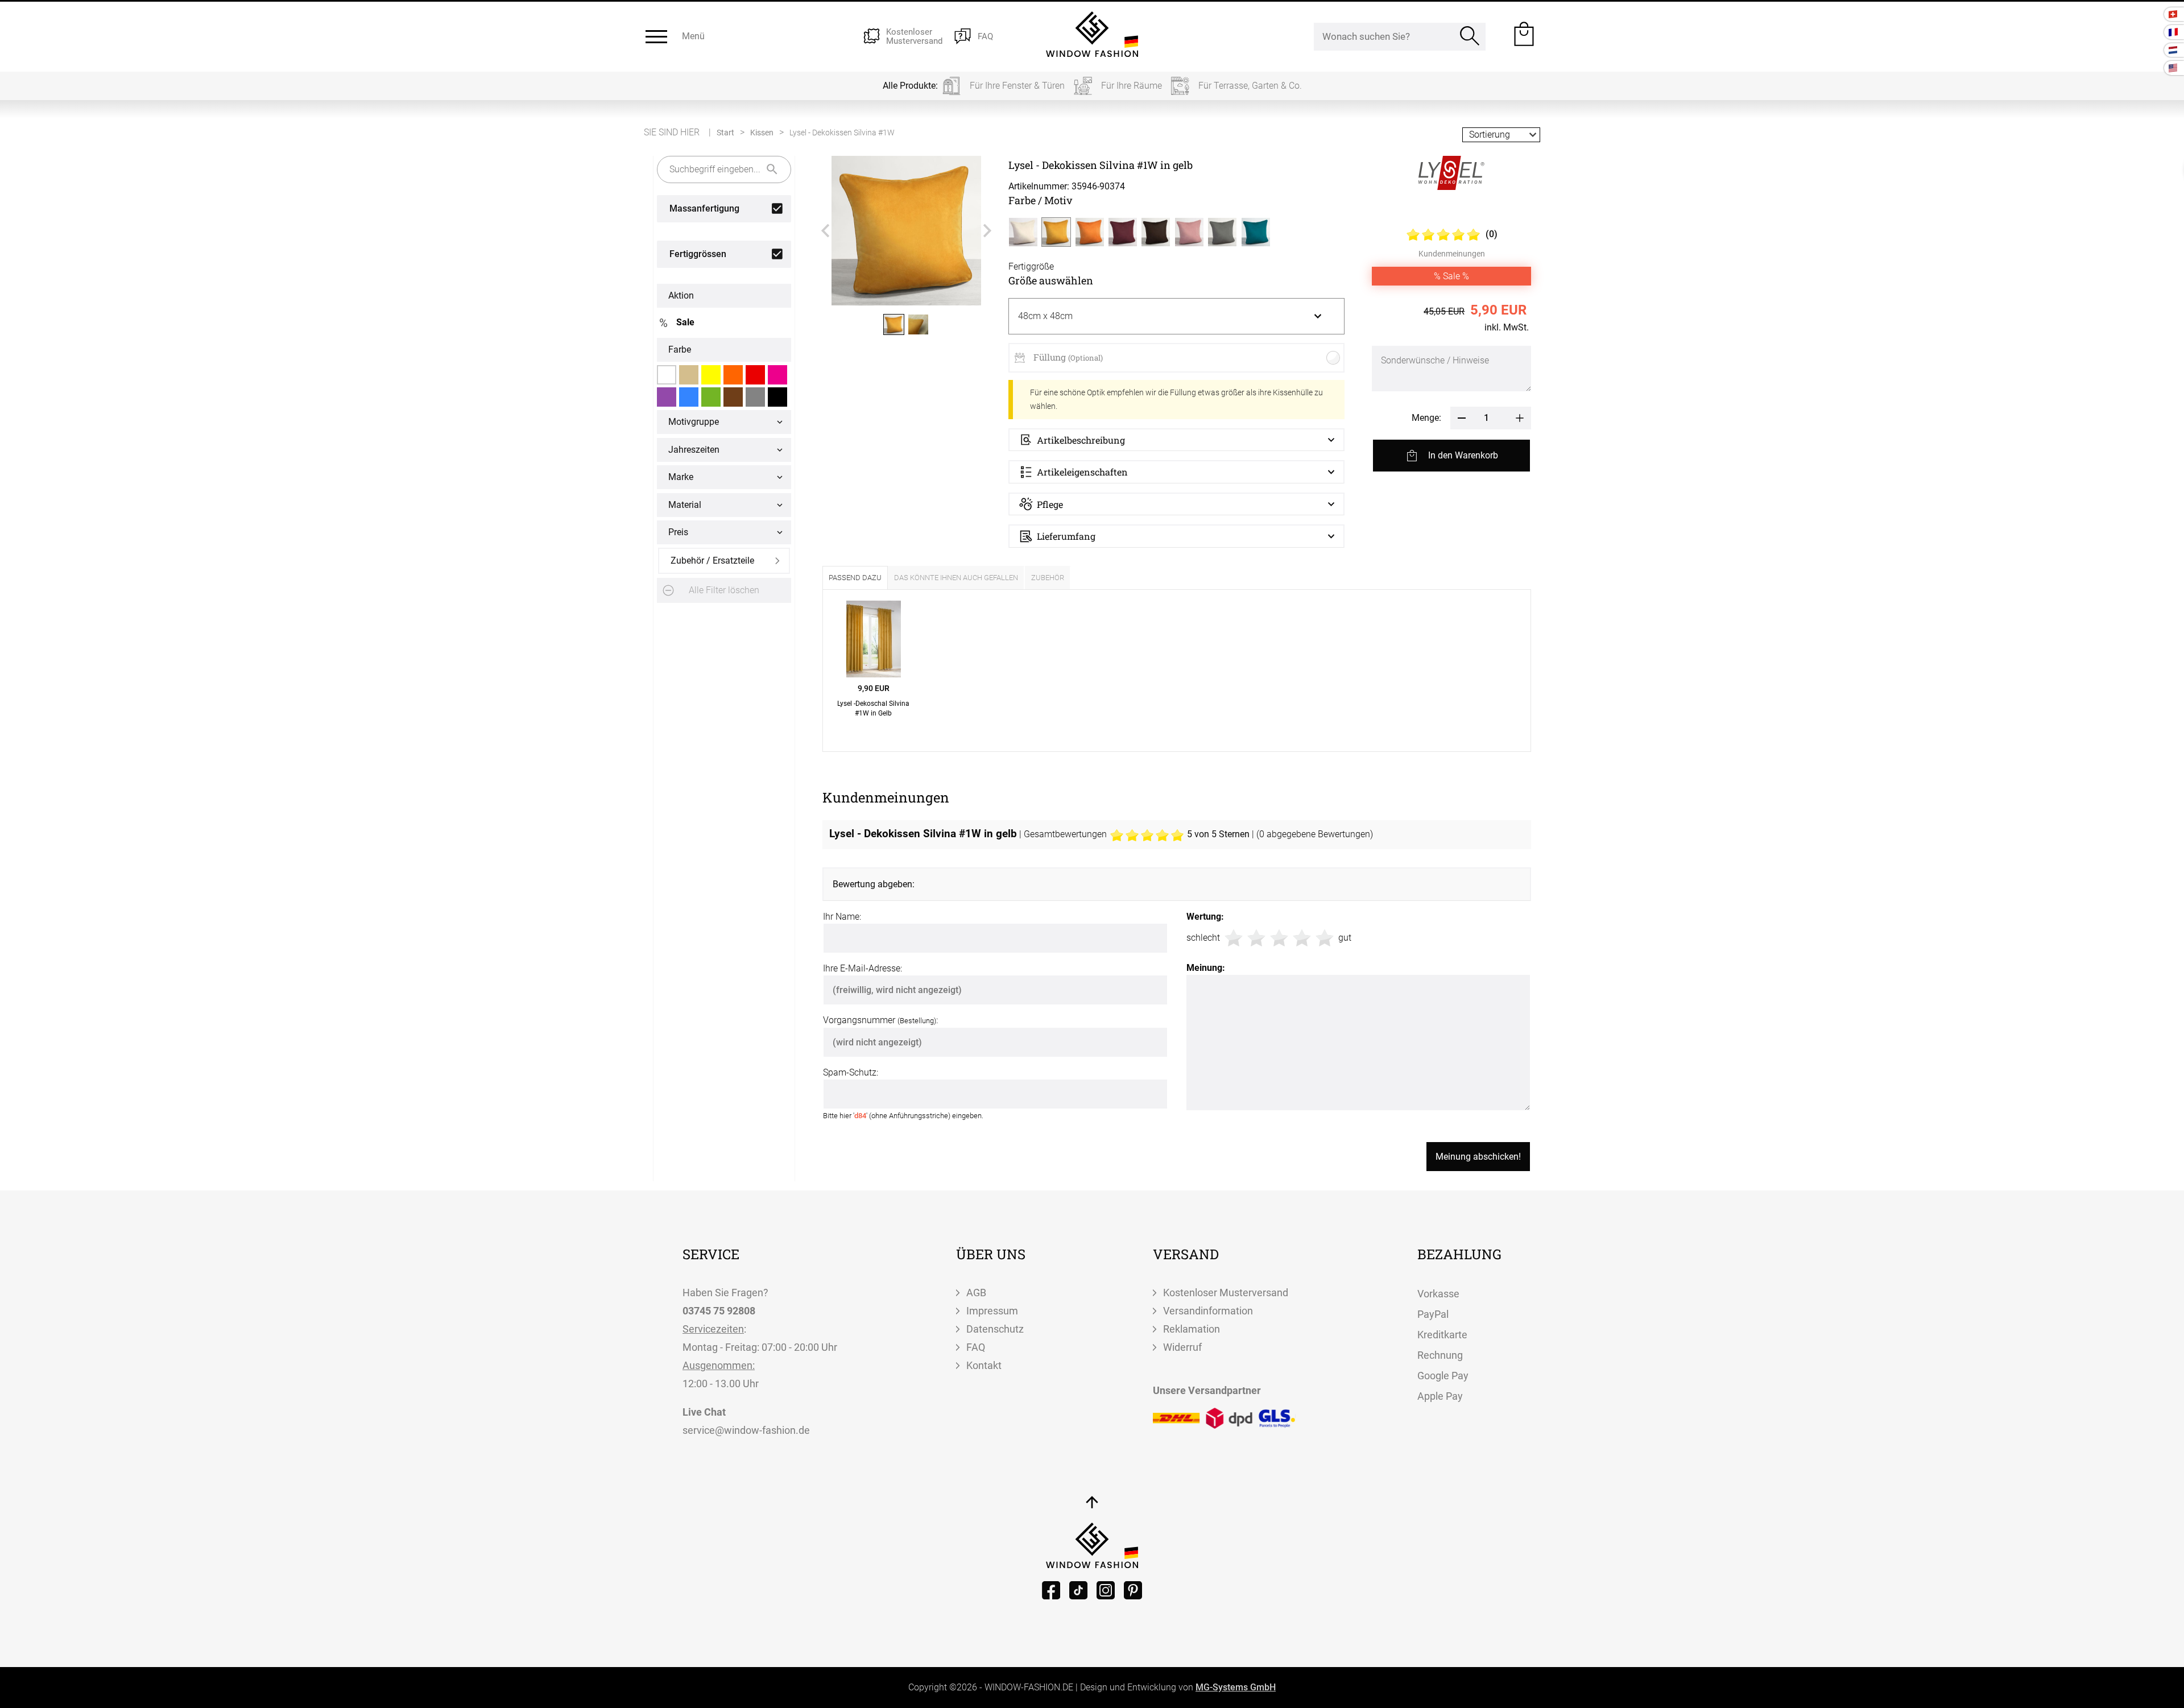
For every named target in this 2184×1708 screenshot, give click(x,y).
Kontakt (984, 1365)
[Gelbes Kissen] (711, 375)
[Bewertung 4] (1302, 938)
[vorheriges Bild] (825, 231)
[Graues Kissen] (755, 397)
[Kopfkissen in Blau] (689, 397)
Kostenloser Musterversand (1226, 1293)
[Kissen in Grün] (711, 397)
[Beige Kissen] (689, 375)
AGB (976, 1293)
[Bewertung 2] (1256, 938)
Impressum (992, 1311)
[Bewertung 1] (1234, 938)
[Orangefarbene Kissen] (733, 375)
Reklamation (1192, 1329)
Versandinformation (1208, 1311)
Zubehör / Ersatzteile (712, 561)
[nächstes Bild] (987, 231)
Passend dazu (855, 578)
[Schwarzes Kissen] (777, 397)
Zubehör (1048, 578)
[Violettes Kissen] (667, 397)
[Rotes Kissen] (755, 375)
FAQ (976, 1347)
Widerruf (1182, 1347)
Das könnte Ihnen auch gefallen (956, 578)
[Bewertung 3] (1279, 938)
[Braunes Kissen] (733, 397)
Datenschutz (995, 1329)
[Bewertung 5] (1325, 938)
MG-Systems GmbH (1236, 1687)
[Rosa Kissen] (777, 375)
